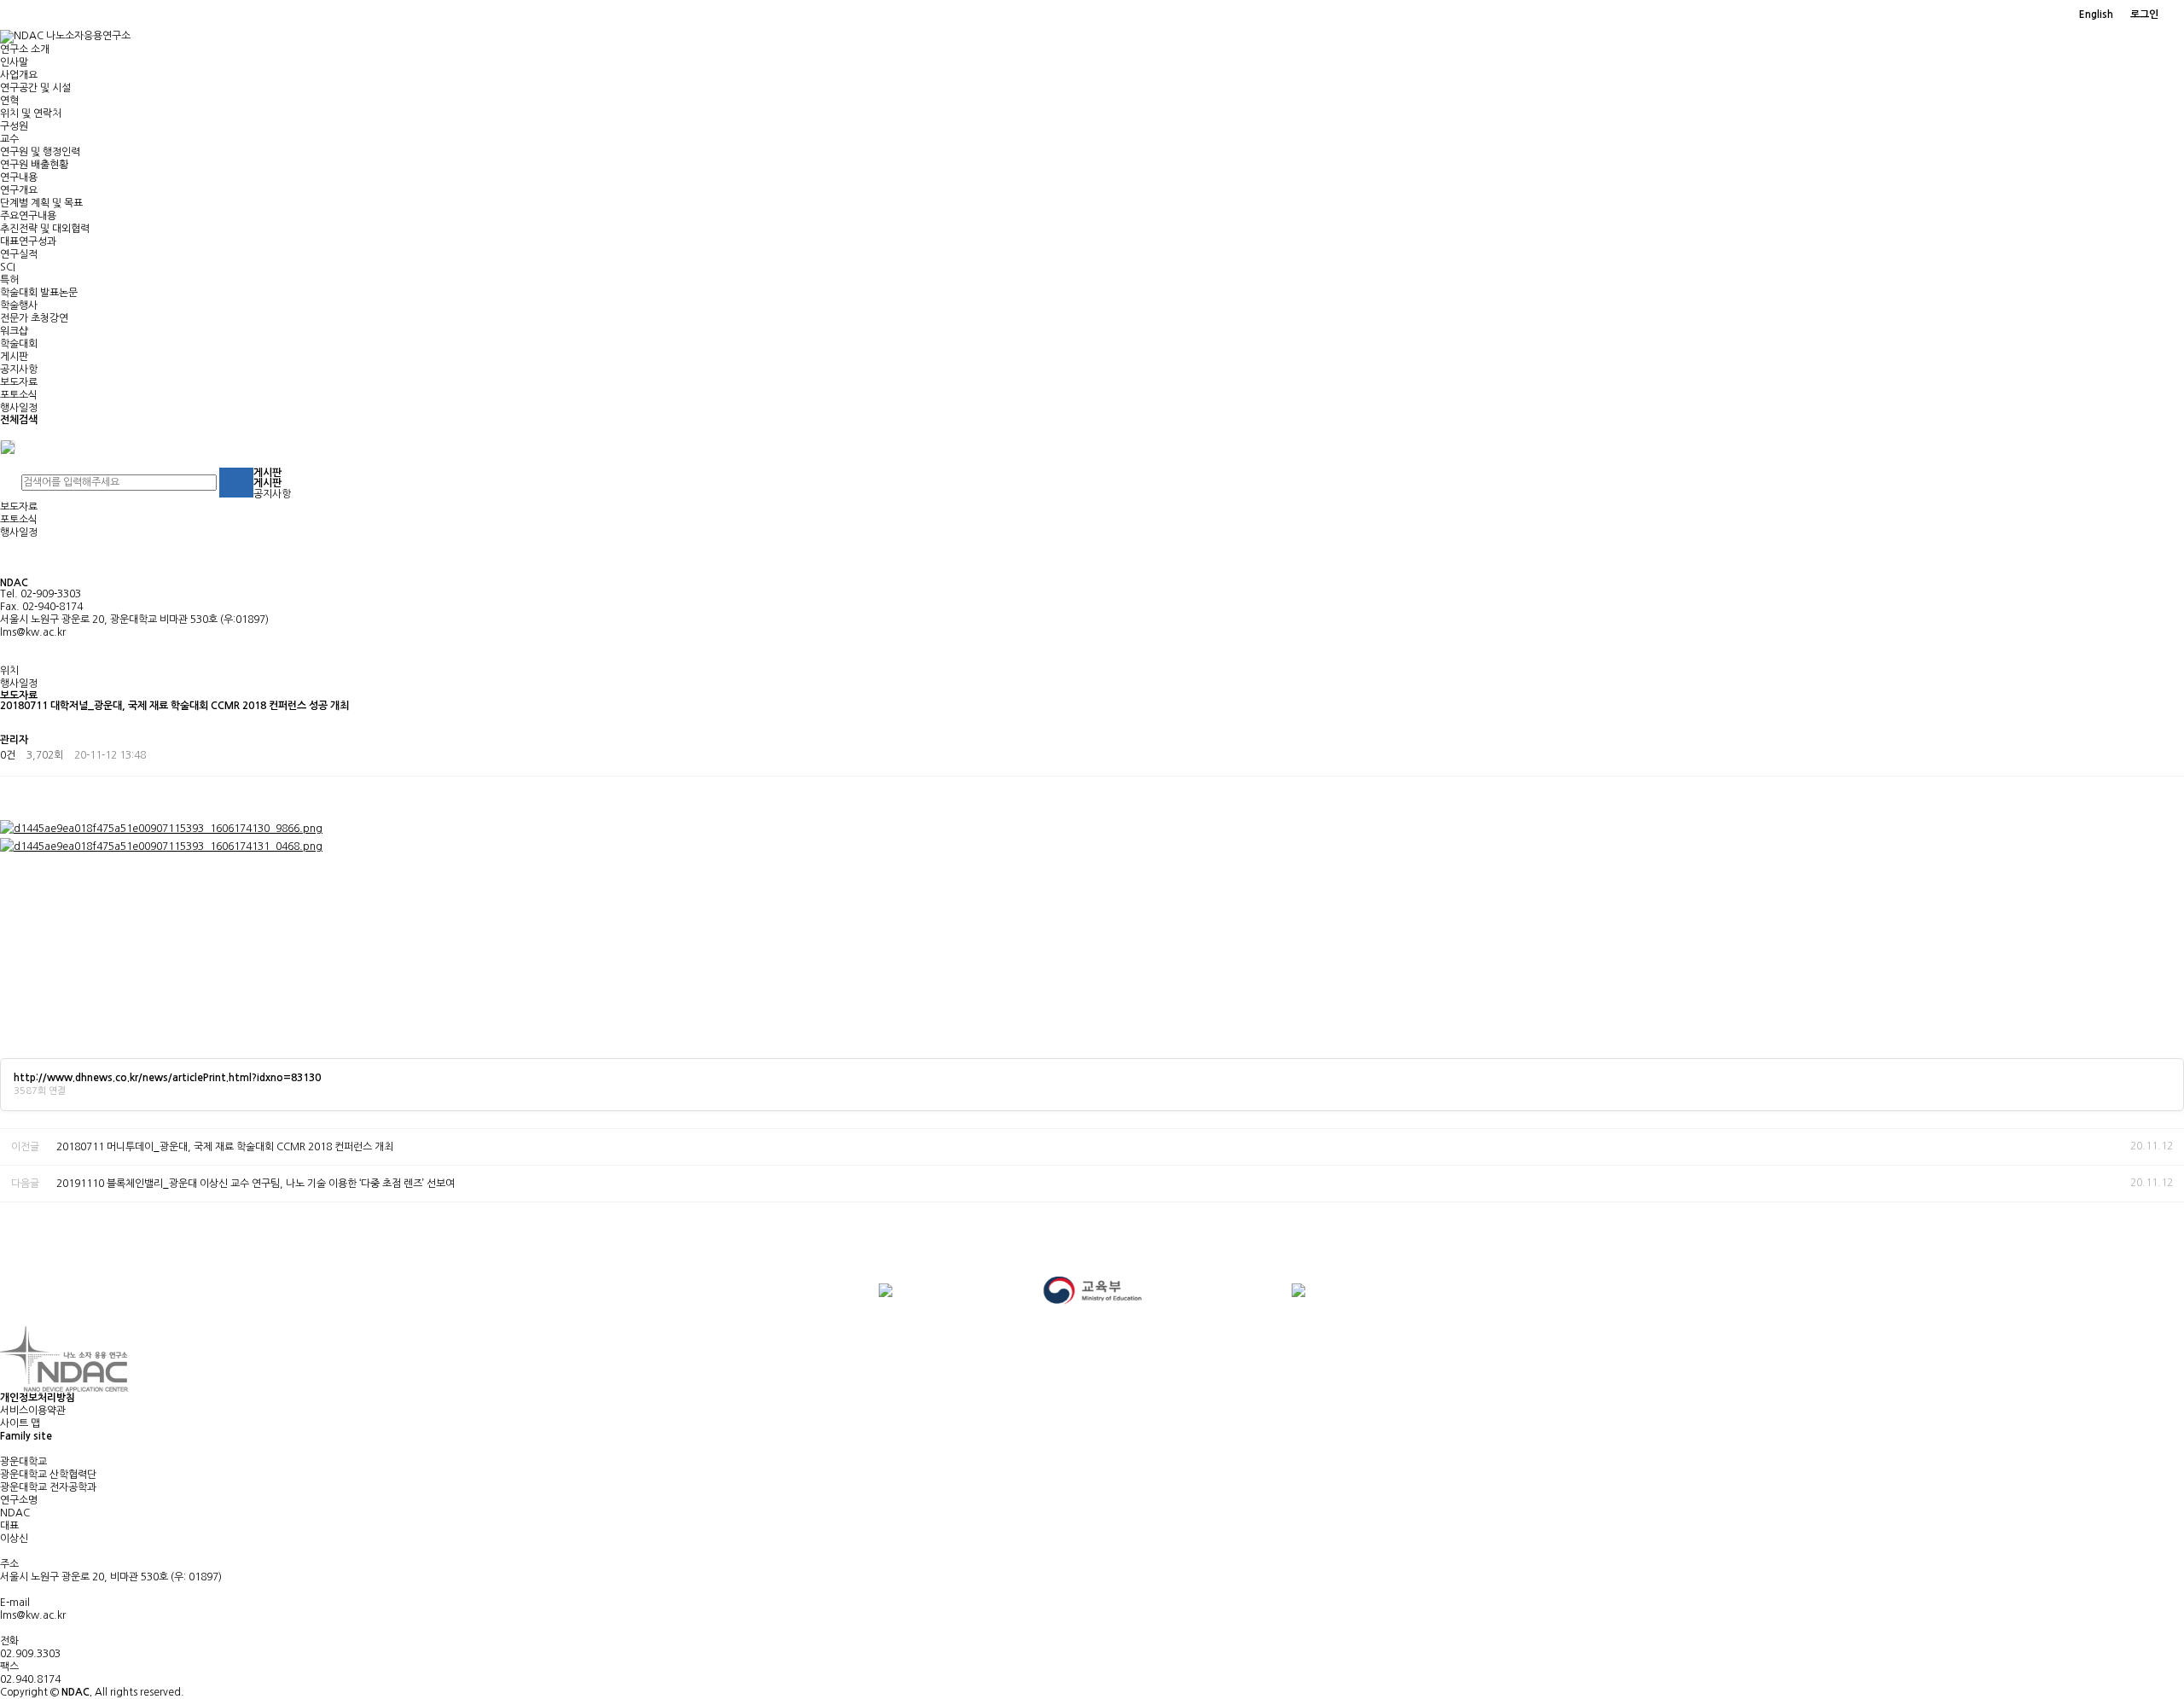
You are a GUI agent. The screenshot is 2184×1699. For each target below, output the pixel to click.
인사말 (14, 62)
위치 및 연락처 (31, 113)
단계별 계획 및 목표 (41, 203)
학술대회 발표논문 (39, 293)
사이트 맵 (20, 1423)
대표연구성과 (28, 241)
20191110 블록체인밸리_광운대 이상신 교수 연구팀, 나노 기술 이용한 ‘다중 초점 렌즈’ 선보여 (256, 1184)
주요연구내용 (28, 216)
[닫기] (8, 446)
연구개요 (19, 190)
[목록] (2167, 743)
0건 (8, 755)
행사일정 (19, 408)
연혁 (9, 101)
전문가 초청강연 (34, 318)
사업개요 (19, 75)
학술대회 (19, 344)
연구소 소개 (25, 49)
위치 (9, 671)
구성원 (14, 126)
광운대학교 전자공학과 (48, 1487)
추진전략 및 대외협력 (45, 229)
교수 (9, 139)
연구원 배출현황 (34, 165)
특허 (9, 280)
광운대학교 (23, 1462)
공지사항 (19, 369)
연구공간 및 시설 (35, 88)
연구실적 (19, 254)
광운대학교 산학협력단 (48, 1475)
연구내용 (19, 177)
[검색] (236, 483)
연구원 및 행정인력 (40, 152)
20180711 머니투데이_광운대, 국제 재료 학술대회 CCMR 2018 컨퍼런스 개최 (225, 1147)
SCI (8, 267)
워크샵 (14, 331)
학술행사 (19, 305)
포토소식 (19, 395)
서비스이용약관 (33, 1411)
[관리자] (2175, 15)
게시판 (14, 357)
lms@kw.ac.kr (33, 632)
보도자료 (19, 382)
